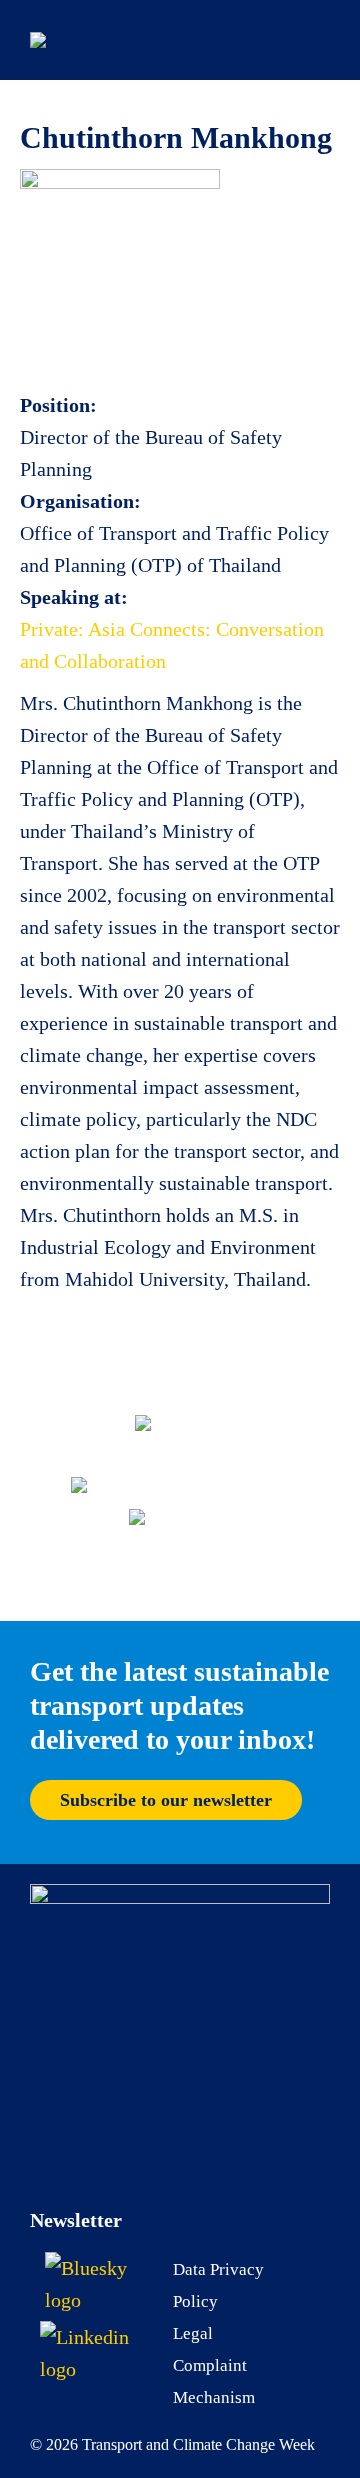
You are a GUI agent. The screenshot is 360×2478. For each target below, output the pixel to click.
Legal (193, 2333)
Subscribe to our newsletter (166, 1800)
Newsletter (76, 2220)
